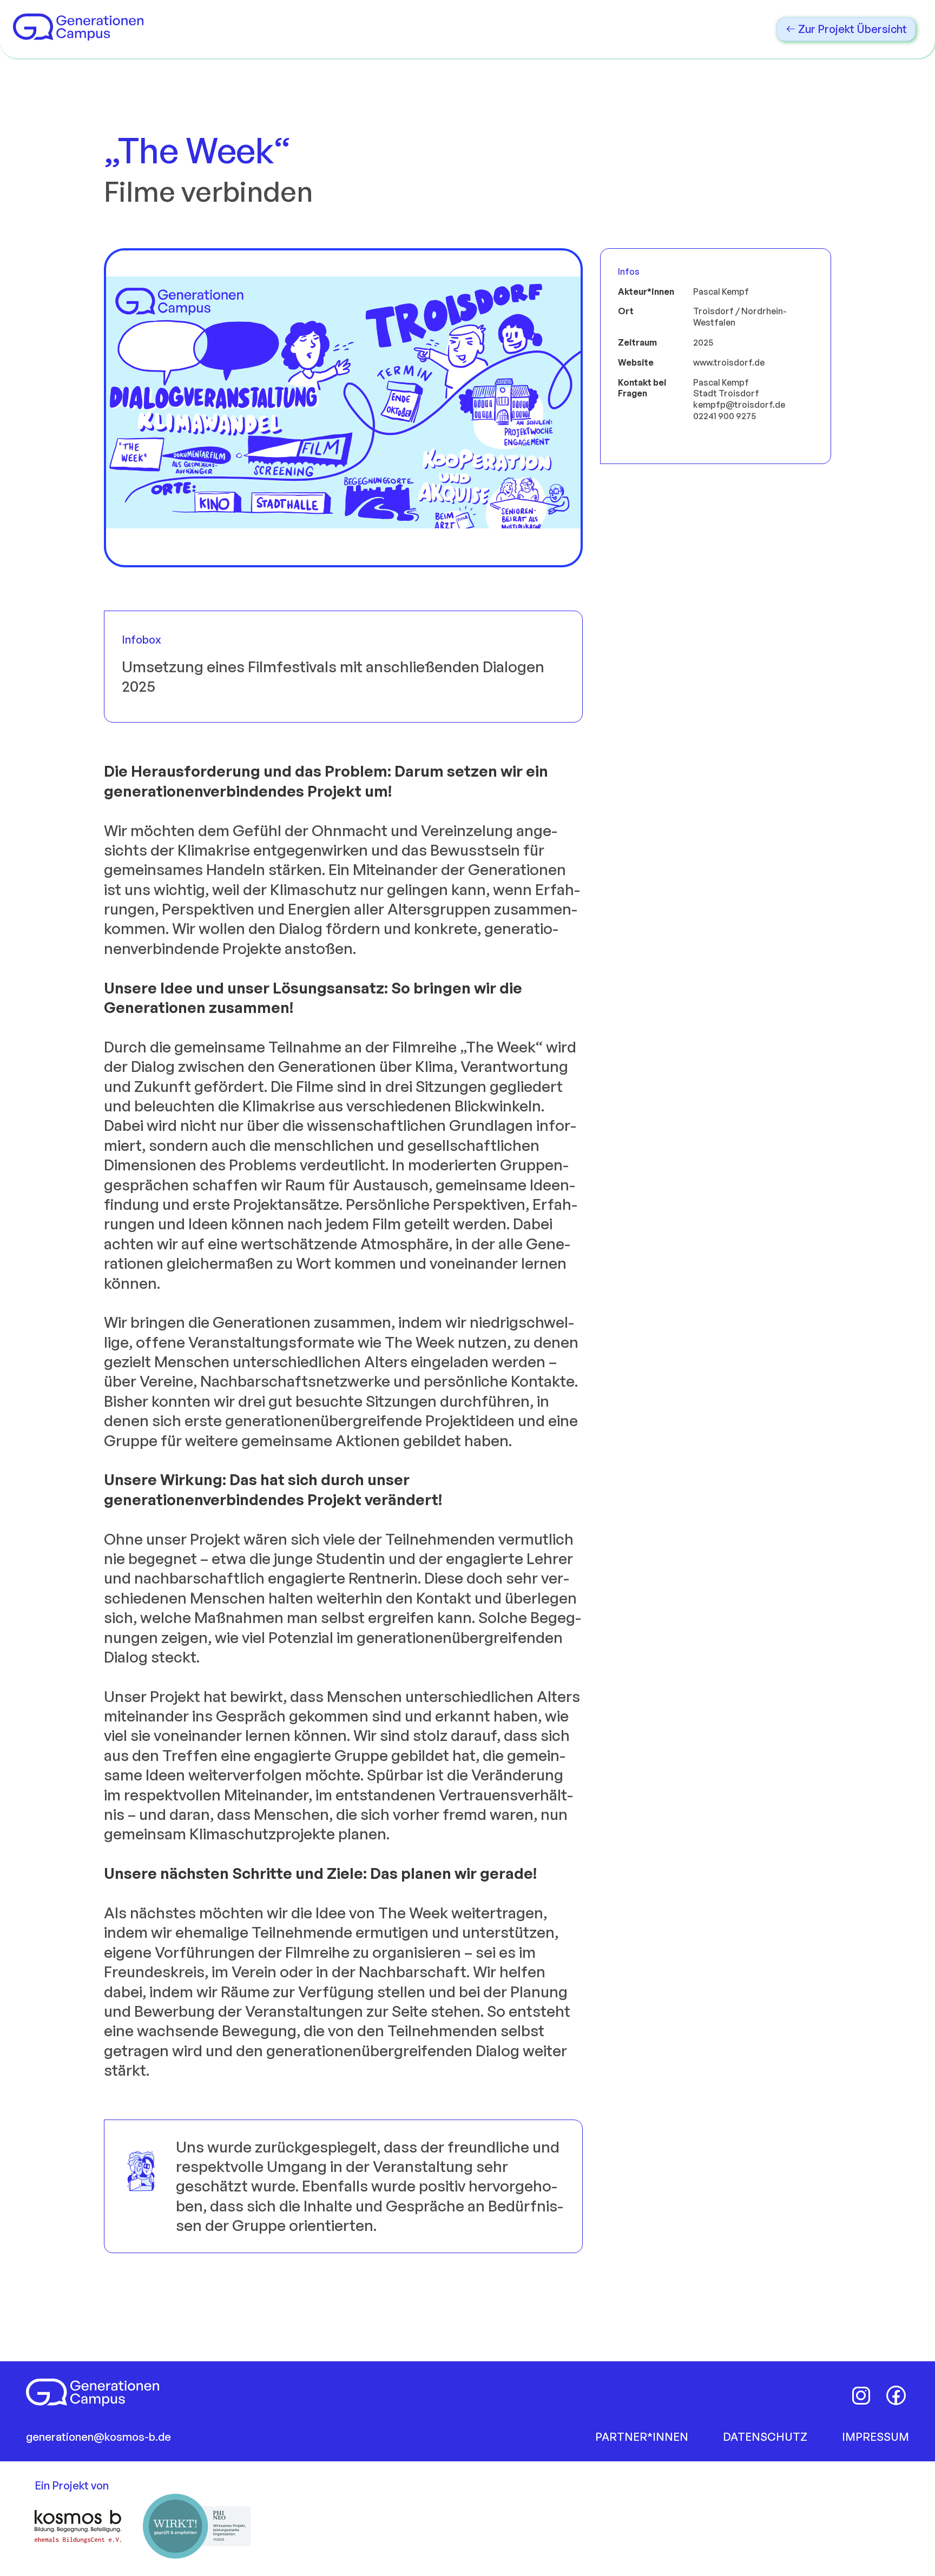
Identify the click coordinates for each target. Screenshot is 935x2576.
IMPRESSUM (875, 2437)
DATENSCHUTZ (765, 2437)
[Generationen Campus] (78, 35)
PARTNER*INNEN (642, 2437)
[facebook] (896, 2395)
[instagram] (861, 2395)
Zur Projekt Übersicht (851, 29)
